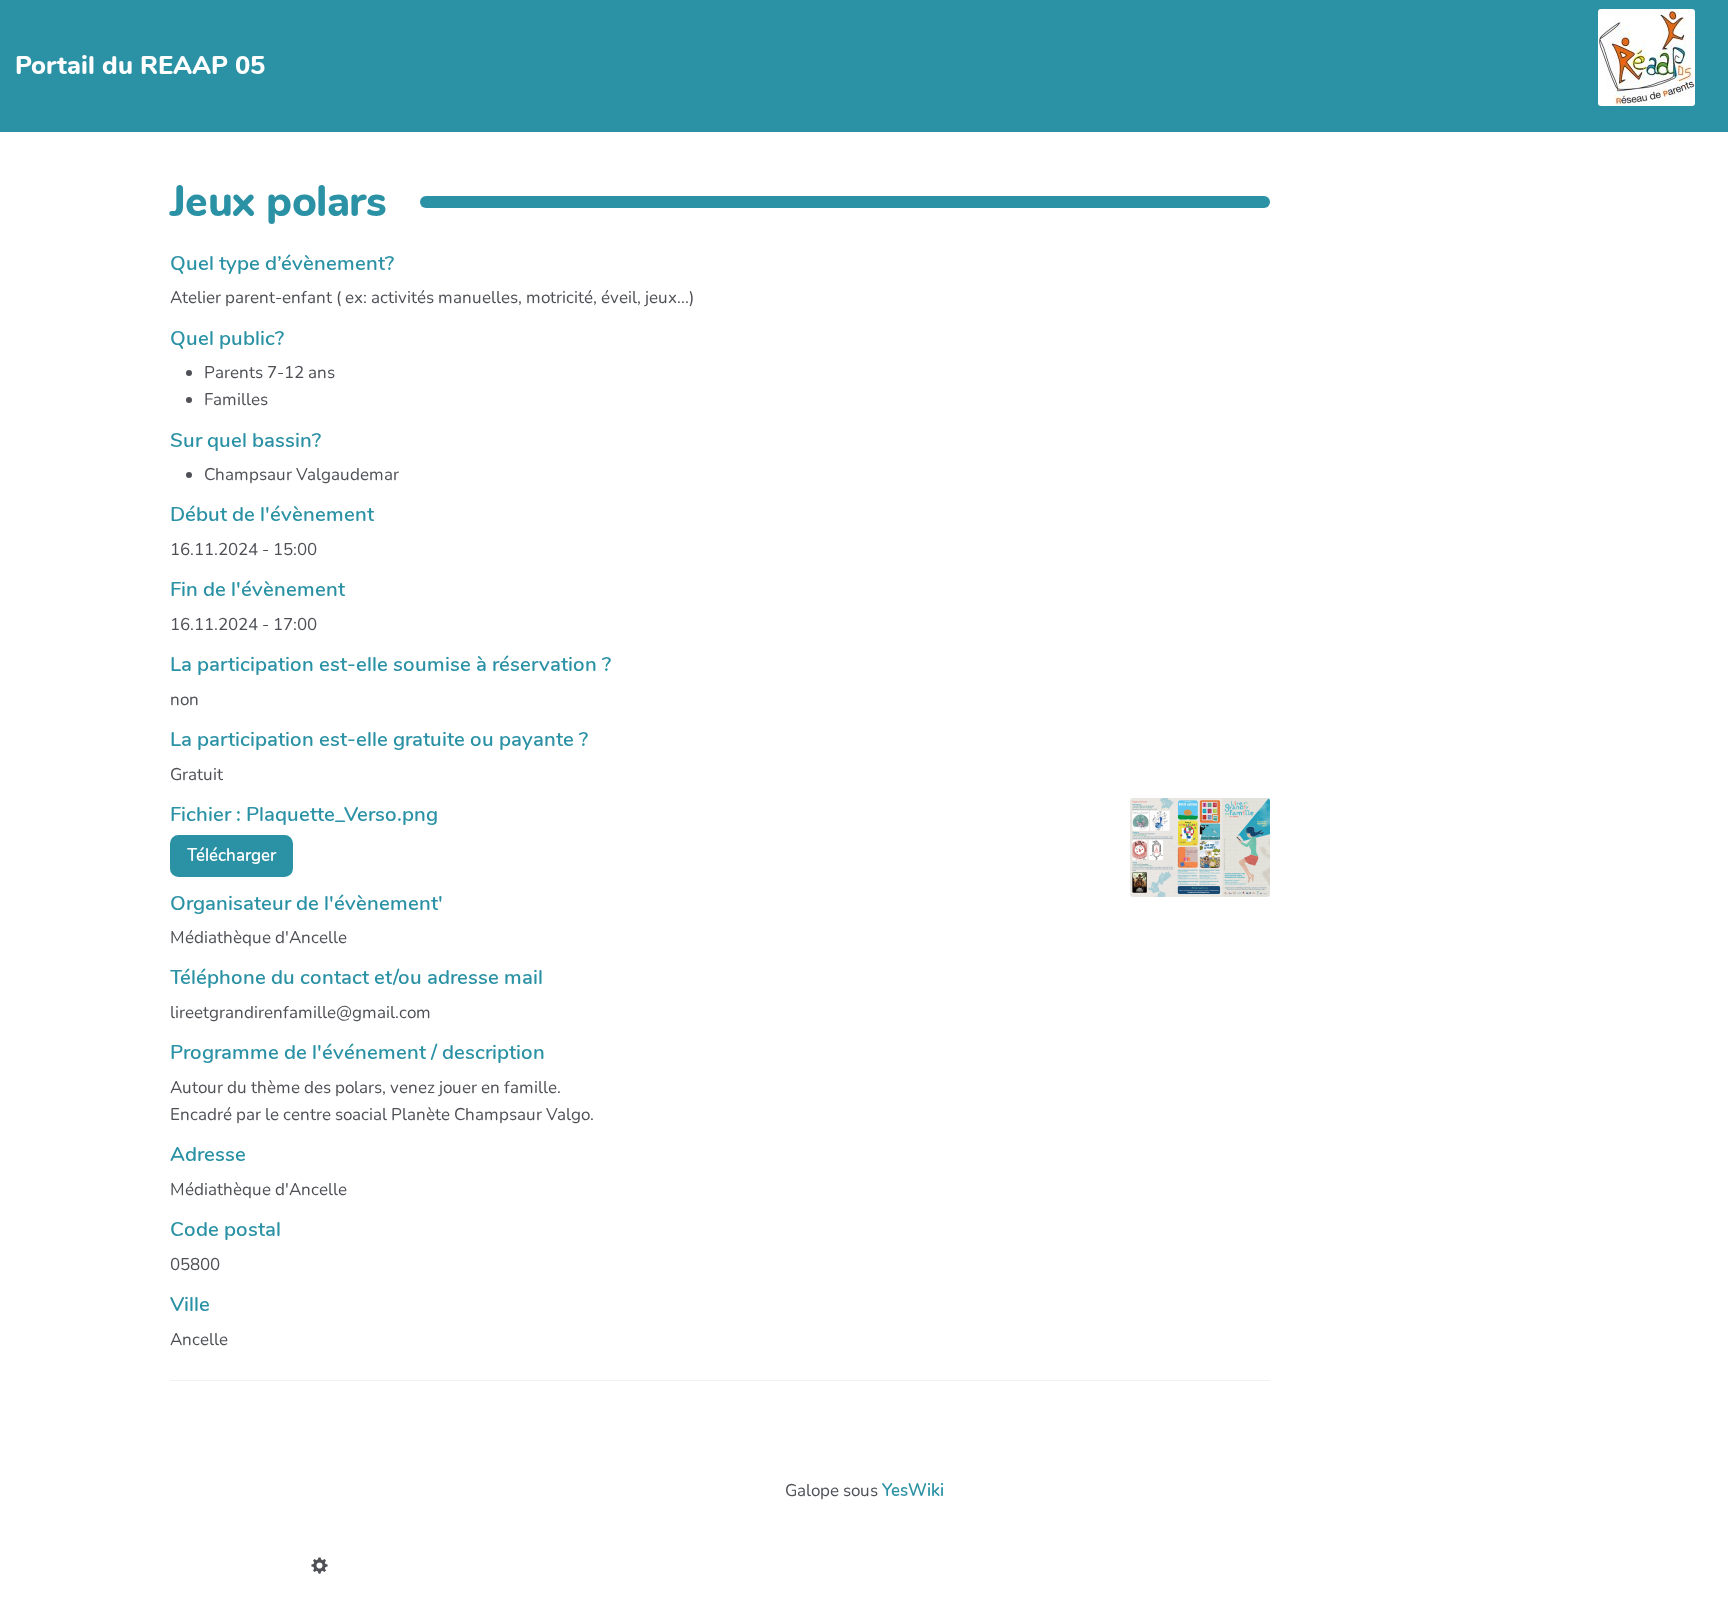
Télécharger (231, 855)
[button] (324, 1567)
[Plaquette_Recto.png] (1190, 857)
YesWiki (913, 1490)
